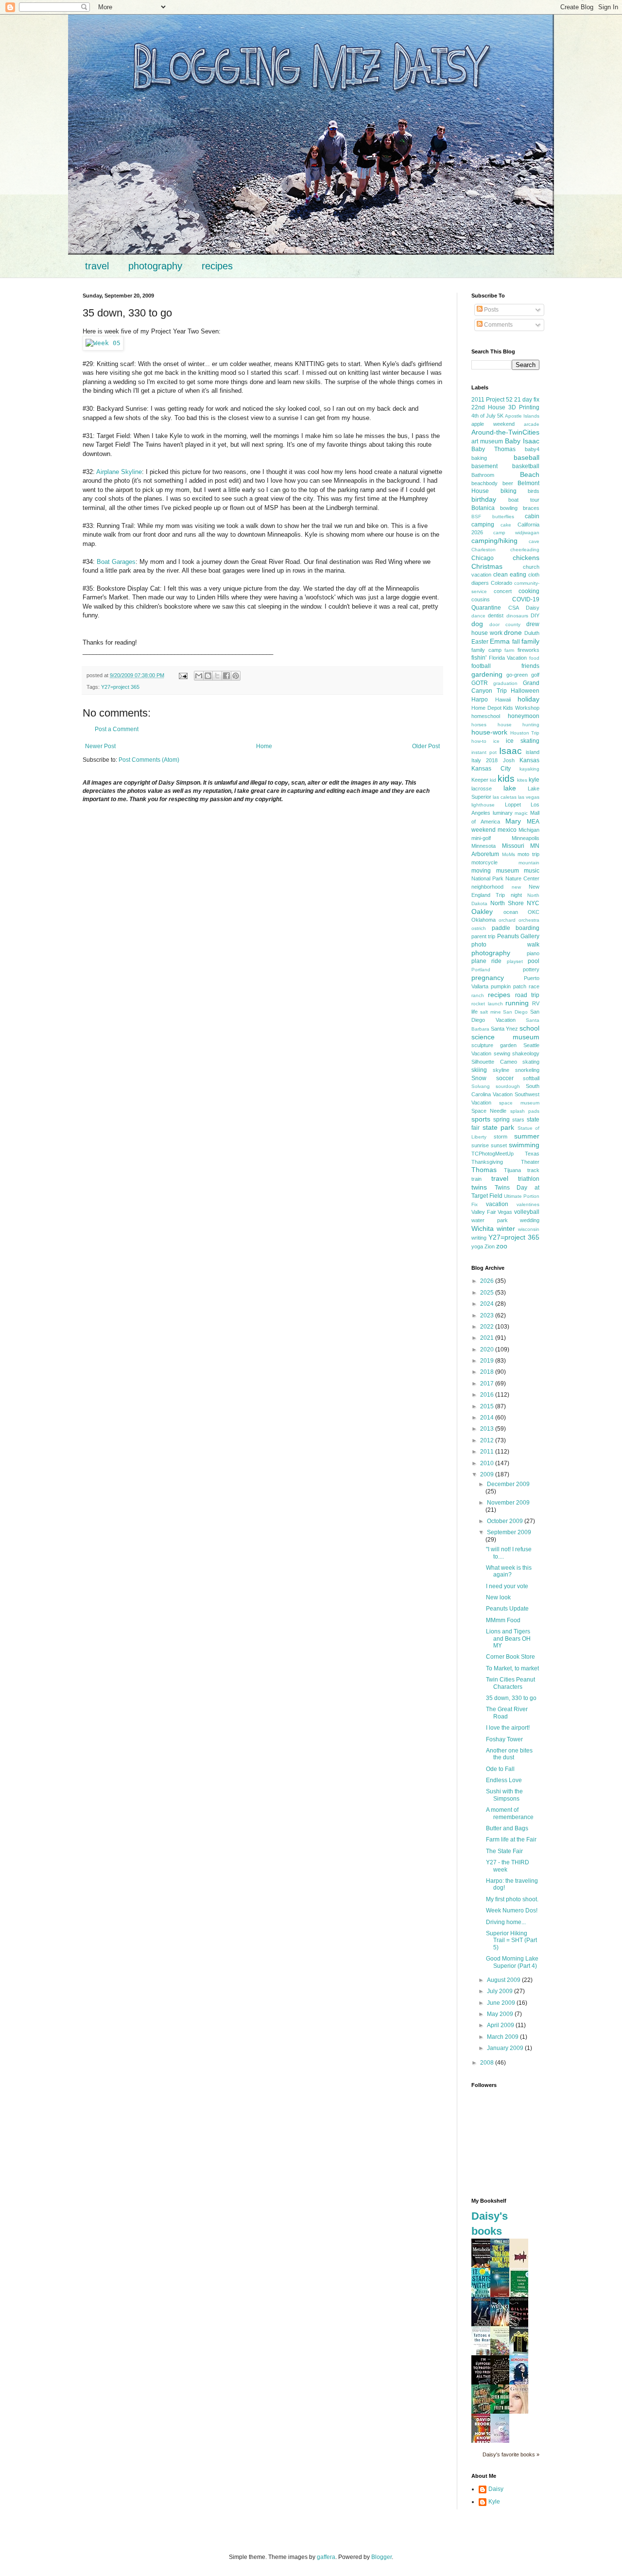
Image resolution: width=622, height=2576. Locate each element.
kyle (534, 780)
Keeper (480, 780)
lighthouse (483, 805)
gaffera (326, 2557)
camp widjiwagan (517, 533)
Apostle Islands (522, 416)
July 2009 (501, 1991)
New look (498, 1597)
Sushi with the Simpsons (504, 1795)
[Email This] (199, 676)
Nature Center (522, 878)
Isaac (510, 751)
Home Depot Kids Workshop (505, 708)
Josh (509, 760)
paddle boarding (516, 928)
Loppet (513, 805)
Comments (498, 325)
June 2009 (502, 2003)
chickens (526, 558)
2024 (488, 1304)
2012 (488, 1440)
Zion (490, 1246)
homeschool (486, 716)
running (517, 1003)
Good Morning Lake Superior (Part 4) (512, 1962)
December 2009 (508, 1484)
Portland (481, 970)
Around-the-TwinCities (505, 432)
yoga (477, 1246)
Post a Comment (117, 729)
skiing (479, 1070)
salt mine (491, 1012)
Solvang (481, 1086)
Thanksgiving (487, 1162)
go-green (517, 675)
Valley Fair (484, 1212)
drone (513, 632)
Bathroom (483, 475)
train (476, 1179)
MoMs (509, 854)
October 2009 (506, 1521)
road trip (527, 995)
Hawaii (503, 700)
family (530, 641)
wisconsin (529, 1229)
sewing (502, 1053)
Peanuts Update (507, 1609)
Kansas (529, 760)
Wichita (483, 1228)
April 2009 (501, 2025)
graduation (505, 683)
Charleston (484, 550)
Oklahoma (484, 920)
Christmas (487, 566)
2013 (488, 1429)
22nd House (488, 407)
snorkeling (527, 1070)
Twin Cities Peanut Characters (510, 1683)
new (516, 887)
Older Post (426, 746)
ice (496, 741)
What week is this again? (509, 1571)
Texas (532, 1154)
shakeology (526, 1053)
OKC (534, 912)
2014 (488, 1418)
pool (534, 961)
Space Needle (489, 1111)
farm (509, 650)
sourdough (508, 1086)
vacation (497, 1204)
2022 (488, 1327)
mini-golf (481, 838)
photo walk (505, 945)
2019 (488, 1361)
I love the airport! (508, 1728)
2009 (488, 1474)
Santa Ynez (504, 1029)
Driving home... (506, 1922)
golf (535, 675)
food (534, 658)
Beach (530, 474)
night (516, 895)
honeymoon (524, 716)
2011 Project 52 (492, 400)
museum (508, 871)
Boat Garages (116, 562)
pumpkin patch (509, 986)
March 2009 (503, 2037)
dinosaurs (517, 616)
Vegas (505, 1212)
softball (531, 1078)
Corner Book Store (510, 1657)
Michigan (529, 830)
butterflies (503, 517)
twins (479, 1187)
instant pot (484, 752)
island (533, 752)
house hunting (519, 725)
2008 (488, 2063)
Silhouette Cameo (494, 1062)
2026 (488, 1281)
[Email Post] (183, 675)
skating (531, 1062)
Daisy (533, 608)
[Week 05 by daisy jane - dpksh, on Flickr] (103, 343)
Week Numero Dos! (512, 1910)
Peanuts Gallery (518, 936)
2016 (488, 1395)
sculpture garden (494, 1045)
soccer (505, 1078)
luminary (503, 813)
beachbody (484, 483)
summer (527, 1136)
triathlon (529, 1179)
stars (518, 1120)
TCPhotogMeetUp (492, 1154)
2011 (488, 1452)
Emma (500, 641)
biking (509, 491)
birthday (484, 499)
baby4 (532, 449)
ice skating (523, 741)
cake (506, 525)
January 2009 (506, 2048)
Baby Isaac (522, 441)
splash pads (525, 1111)
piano (533, 953)
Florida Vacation (508, 658)
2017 (488, 1384)
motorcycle (484, 862)
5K (500, 416)
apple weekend (493, 424)
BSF (476, 517)
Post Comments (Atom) (149, 760)
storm (501, 1137)
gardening (487, 674)
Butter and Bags (507, 1828)
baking (479, 458)
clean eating (510, 575)
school (529, 1028)
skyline (501, 1070)
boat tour (524, 500)
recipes (217, 266)
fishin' (479, 658)
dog (477, 624)
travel (97, 266)
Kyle (494, 2502)
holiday (528, 699)
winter (506, 1228)
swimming (524, 1145)
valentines (528, 1204)
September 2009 (509, 1532)
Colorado (501, 583)
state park (499, 1127)
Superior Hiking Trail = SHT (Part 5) (511, 1940)
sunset (499, 1145)
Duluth (532, 633)
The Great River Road (507, 1713)
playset (515, 961)
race (534, 986)
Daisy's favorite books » (511, 2454)
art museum (487, 441)
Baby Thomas (493, 449)
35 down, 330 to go (511, 1698)
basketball (526, 466)
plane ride (486, 961)
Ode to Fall (500, 1769)
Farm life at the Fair (511, 1840)
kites (522, 780)
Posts (491, 310)
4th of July (484, 416)
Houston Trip (525, 733)
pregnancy (488, 978)
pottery (531, 969)
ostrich (479, 928)
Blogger (381, 2557)
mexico (507, 830)
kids (506, 779)
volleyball (527, 1212)
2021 (488, 1338)
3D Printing (524, 407)
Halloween (525, 691)
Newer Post (100, 746)
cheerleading (525, 550)
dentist (496, 615)
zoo (502, 1246)
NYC (533, 903)
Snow (479, 1078)
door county (505, 624)
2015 (488, 1406)
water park (490, 1220)
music (532, 871)
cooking (529, 591)
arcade (532, 424)
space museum (519, 1103)
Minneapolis (526, 838)
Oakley (482, 911)
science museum (505, 1037)
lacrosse (482, 789)
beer (508, 483)
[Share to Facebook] (226, 676)
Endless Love (504, 1780)
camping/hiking (494, 541)
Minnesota (484, 846)
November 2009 (508, 1503)
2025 (488, 1293)
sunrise (480, 1145)
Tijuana (512, 1170)
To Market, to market (512, 1668)
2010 (488, 1463)
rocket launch (487, 1004)
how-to (479, 741)
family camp (486, 650)
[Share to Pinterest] (236, 676)
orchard (507, 920)
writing (479, 1238)
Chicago (483, 558)
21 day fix (527, 400)
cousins (481, 599)
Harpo (480, 700)
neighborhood (487, 887)
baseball (527, 457)
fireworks (528, 650)
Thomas (484, 1170)
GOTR (480, 683)
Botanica (483, 508)
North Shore (507, 903)
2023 (488, 1315)
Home (264, 746)
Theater (530, 1162)
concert (503, 591)
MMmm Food (503, 1620)
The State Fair (504, 1851)
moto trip (528, 854)
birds (534, 491)
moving (481, 871)
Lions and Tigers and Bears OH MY (508, 1638)
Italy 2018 (484, 760)
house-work (489, 732)
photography (155, 266)
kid (493, 780)
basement (484, 466)
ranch (478, 995)
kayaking (529, 769)
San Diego (515, 1012)
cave (534, 541)
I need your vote (507, 1586)
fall (516, 642)
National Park (487, 878)
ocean (511, 912)
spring (501, 1120)
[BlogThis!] (208, 676)
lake (510, 788)
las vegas (529, 797)
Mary (513, 821)
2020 (488, 1349)
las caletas (505, 797)
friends (530, 666)
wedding (530, 1220)
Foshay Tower (504, 1739)
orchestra (529, 920)
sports (481, 1119)
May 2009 (501, 2014)
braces (531, 508)
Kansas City (491, 769)
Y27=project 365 (120, 687)
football (481, 666)
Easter (480, 642)
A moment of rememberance (510, 1813)
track (533, 1170)
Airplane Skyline (119, 472)
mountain (529, 863)
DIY (535, 615)
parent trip (483, 936)
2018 (488, 1372)
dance (478, 616)
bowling (509, 508)
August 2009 (504, 1980)
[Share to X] (217, 676)
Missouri (513, 846)
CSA (514, 608)
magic (521, 813)
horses (479, 725)
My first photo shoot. (512, 1899)
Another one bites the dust (509, 1754)
